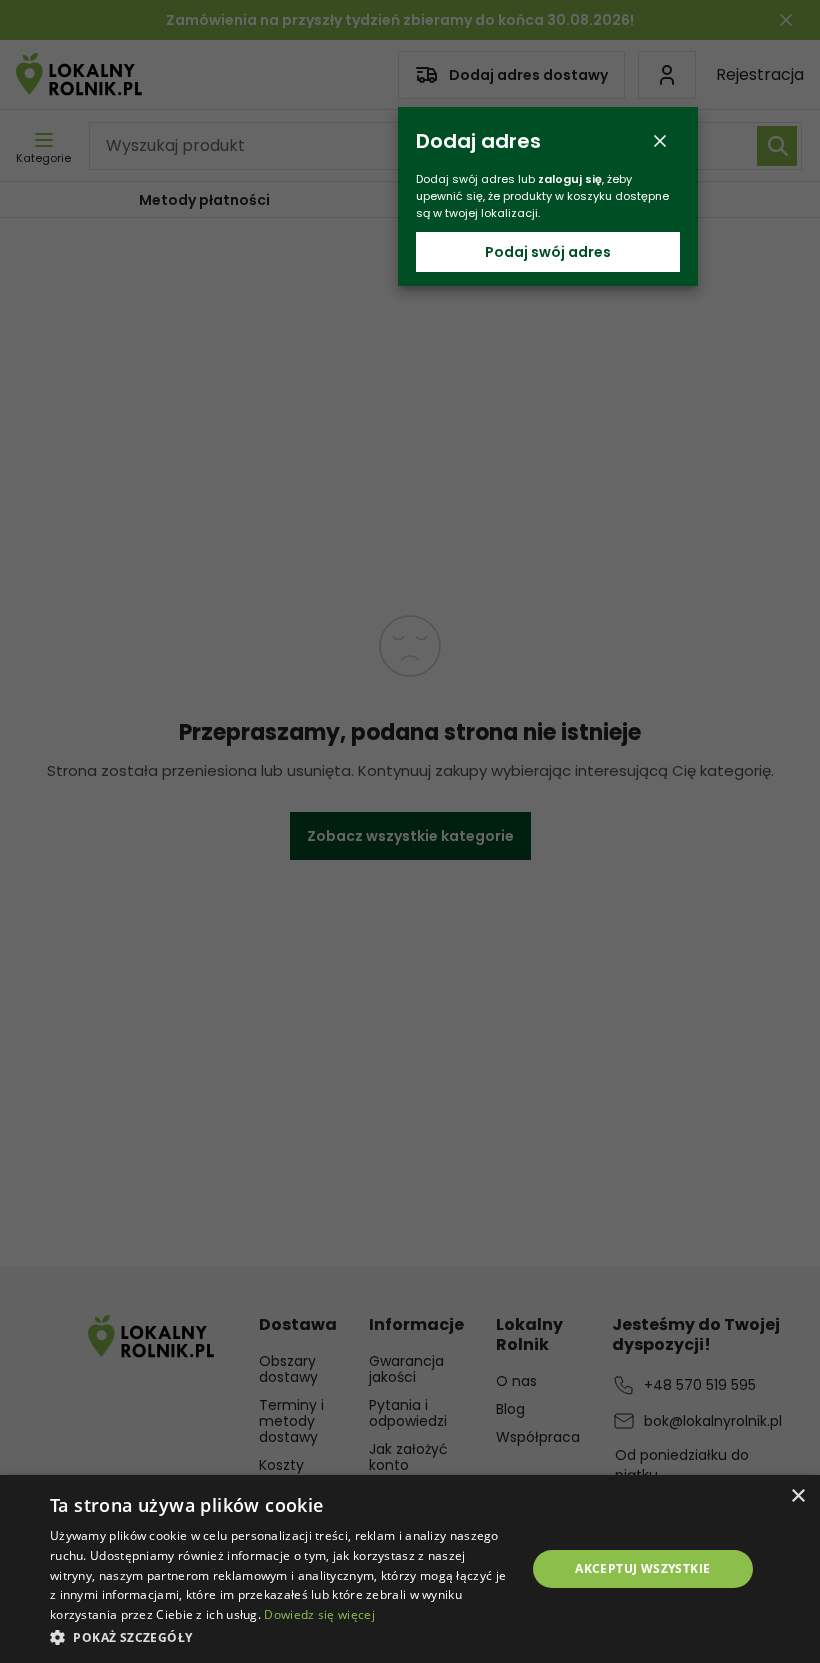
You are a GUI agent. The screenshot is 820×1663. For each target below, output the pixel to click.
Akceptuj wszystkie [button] (642, 1568)
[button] (281, 1636)
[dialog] (410, 1569)
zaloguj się (570, 179)
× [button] (797, 1496)
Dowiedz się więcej (319, 1614)
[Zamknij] (660, 141)
